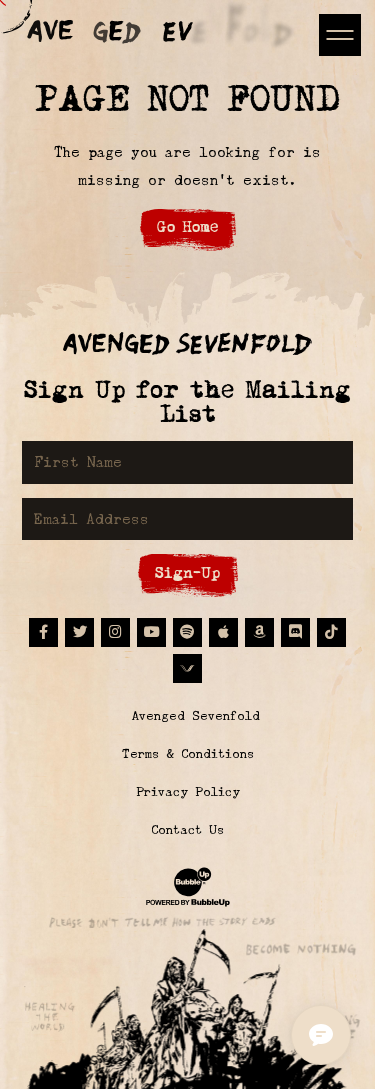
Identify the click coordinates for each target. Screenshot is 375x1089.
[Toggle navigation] (339, 34)
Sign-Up (187, 572)
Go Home (187, 226)
